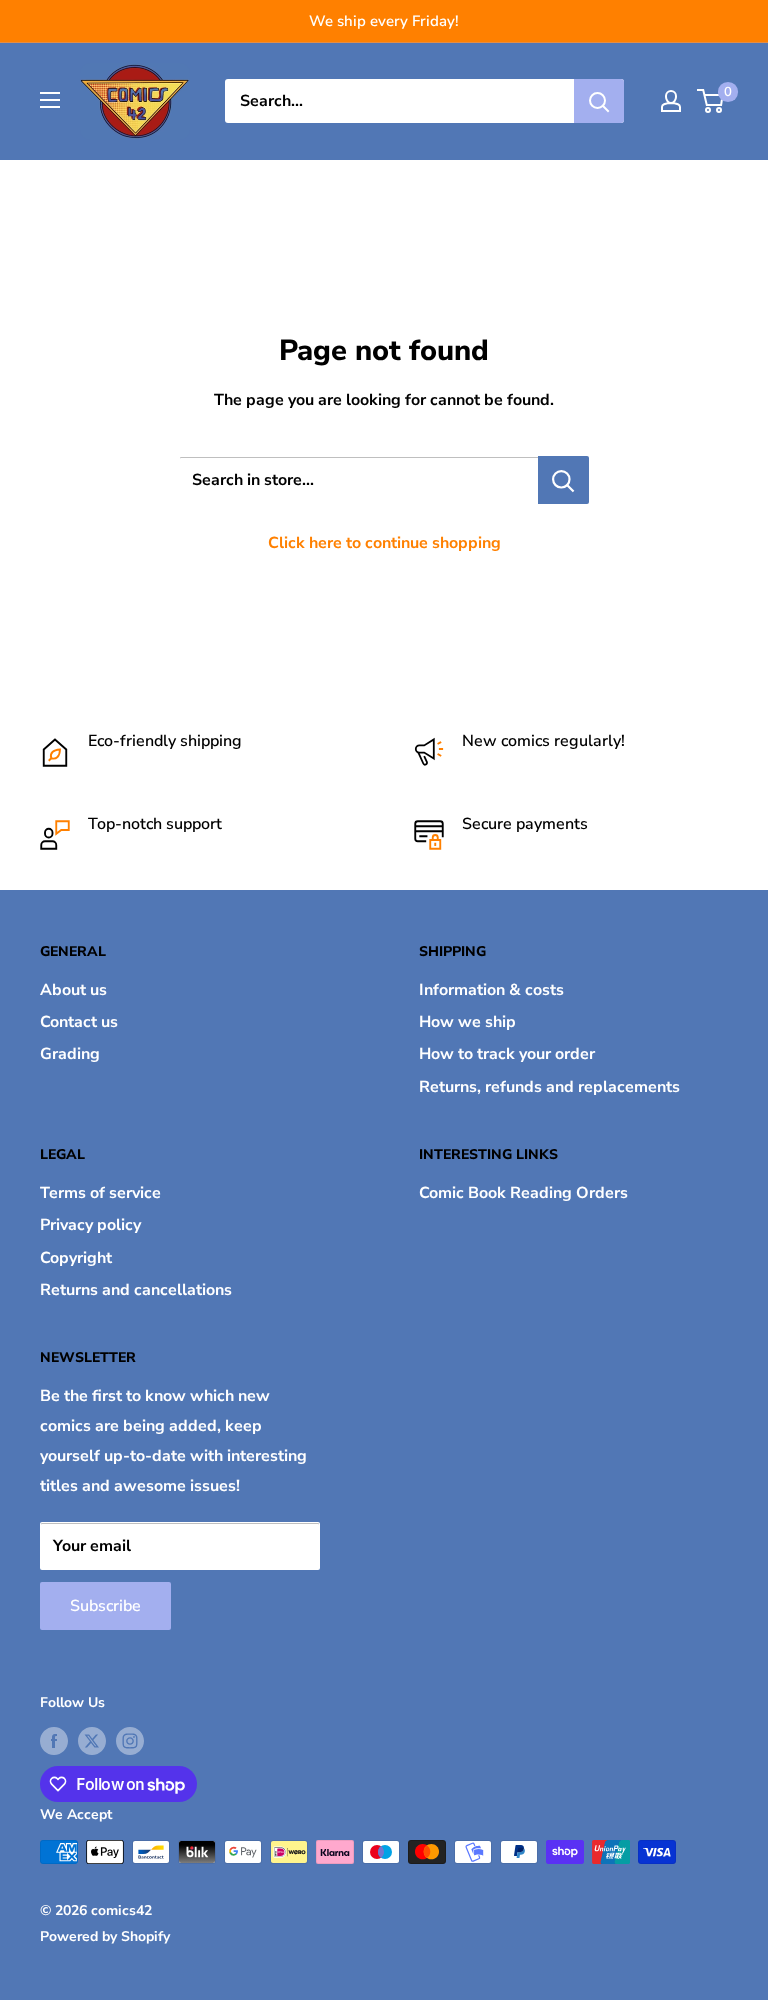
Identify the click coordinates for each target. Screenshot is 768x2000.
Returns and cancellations (136, 1290)
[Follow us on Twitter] (92, 1741)
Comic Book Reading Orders (523, 1193)
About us (73, 990)
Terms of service (100, 1193)
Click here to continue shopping (384, 543)
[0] (711, 101)
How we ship (467, 1022)
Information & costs (491, 990)
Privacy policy (90, 1225)
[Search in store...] (563, 480)
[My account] (671, 101)
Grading (70, 1054)
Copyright (76, 1258)
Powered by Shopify (105, 1936)
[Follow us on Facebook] (54, 1741)
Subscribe (105, 1606)
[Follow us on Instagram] (130, 1741)
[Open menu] (50, 100)
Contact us (79, 1022)
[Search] (599, 101)
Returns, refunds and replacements (549, 1087)
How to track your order (507, 1054)
